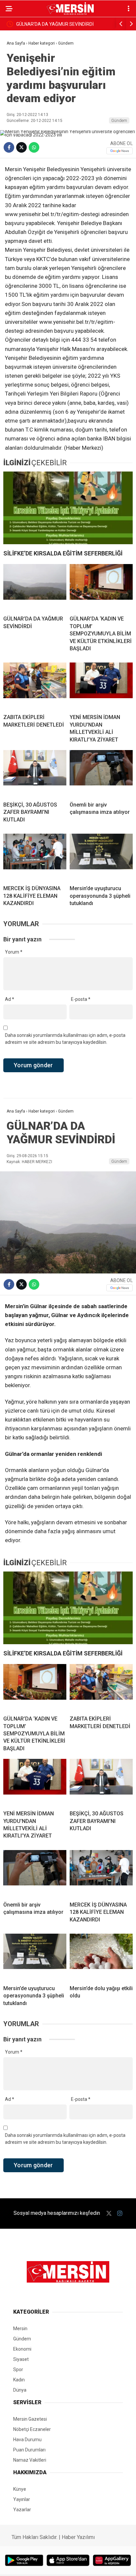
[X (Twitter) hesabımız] (109, 2213)
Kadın (19, 2380)
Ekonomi (22, 2349)
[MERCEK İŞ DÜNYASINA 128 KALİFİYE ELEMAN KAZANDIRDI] (35, 857)
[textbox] (68, 309)
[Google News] (119, 151)
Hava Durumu (27, 2440)
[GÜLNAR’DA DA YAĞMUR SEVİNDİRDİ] (35, 587)
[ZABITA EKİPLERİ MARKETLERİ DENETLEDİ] (35, 686)
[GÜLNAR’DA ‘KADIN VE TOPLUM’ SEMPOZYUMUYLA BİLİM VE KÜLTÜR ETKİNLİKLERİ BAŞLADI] (101, 587)
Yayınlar (22, 2499)
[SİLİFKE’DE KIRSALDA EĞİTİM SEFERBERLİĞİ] (68, 508)
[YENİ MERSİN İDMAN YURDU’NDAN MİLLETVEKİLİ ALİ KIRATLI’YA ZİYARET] (101, 686)
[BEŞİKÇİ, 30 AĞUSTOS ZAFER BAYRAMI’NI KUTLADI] (35, 773)
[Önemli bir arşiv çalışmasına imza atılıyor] (101, 773)
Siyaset (21, 2359)
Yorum (14, 952)
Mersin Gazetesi (30, 2419)
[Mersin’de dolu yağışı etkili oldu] (101, 1957)
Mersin (20, 2329)
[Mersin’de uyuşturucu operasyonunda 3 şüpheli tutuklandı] (101, 857)
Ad (10, 999)
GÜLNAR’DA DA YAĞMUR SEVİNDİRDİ (55, 24)
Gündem (119, 120)
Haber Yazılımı (78, 2537)
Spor (18, 2369)
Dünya (20, 2390)
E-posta (81, 999)
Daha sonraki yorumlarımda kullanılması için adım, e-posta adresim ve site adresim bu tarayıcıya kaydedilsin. (65, 1039)
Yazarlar (22, 2510)
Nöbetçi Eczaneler (32, 2429)
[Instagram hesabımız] (120, 2213)
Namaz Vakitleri (30, 2460)
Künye (20, 2489)
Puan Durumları (29, 2450)
